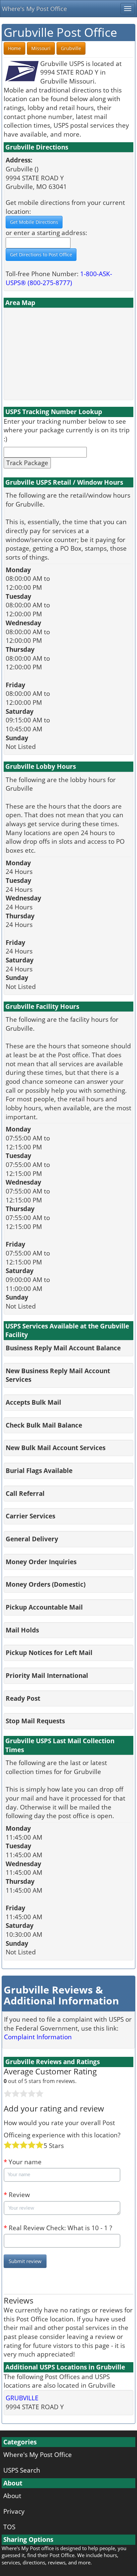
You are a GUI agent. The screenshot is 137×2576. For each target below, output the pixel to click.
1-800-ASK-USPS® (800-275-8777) (59, 278)
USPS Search (22, 2470)
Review (17, 2195)
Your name (23, 2162)
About (12, 2496)
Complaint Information (38, 2037)
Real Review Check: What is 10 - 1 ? (58, 2228)
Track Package (27, 463)
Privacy (14, 2511)
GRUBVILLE (22, 2398)
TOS (9, 2527)
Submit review (25, 2261)
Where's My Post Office (34, 9)
